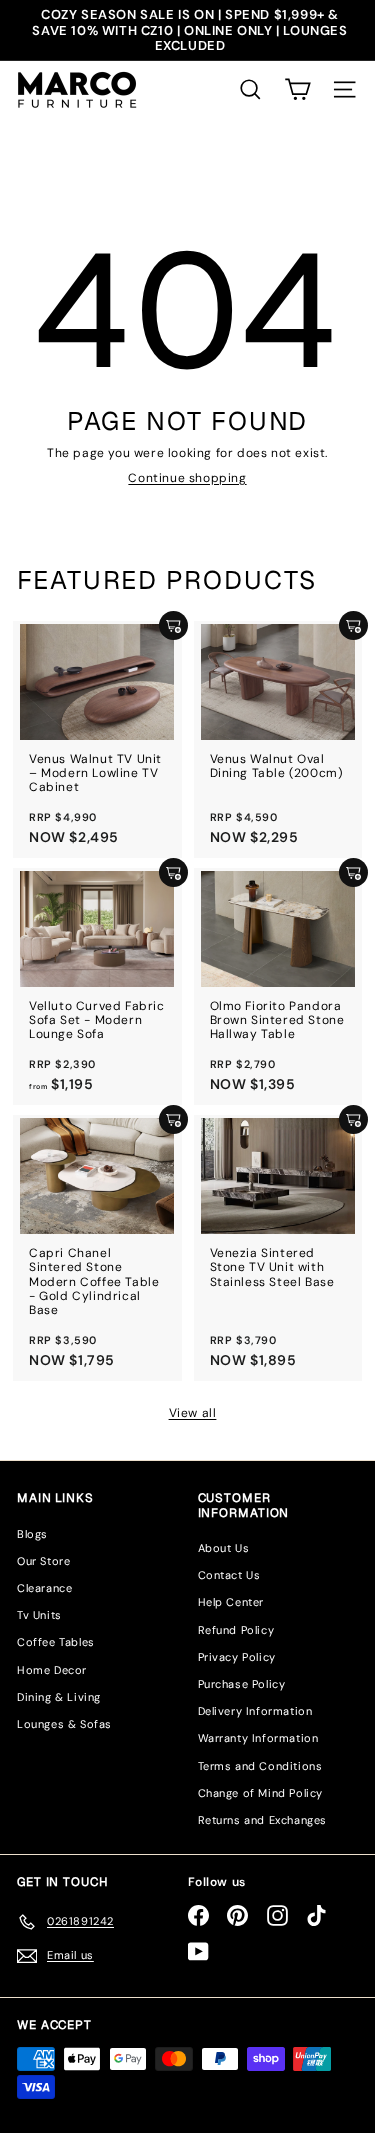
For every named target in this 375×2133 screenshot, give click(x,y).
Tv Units (39, 1615)
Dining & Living (59, 1697)
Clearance (44, 1588)
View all (193, 1413)
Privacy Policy (237, 1657)
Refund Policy (236, 1630)
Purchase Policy (242, 1684)
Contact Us (229, 1575)
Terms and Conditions (260, 1766)
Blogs (32, 1534)
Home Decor (52, 1670)
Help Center (231, 1602)
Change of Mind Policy (261, 1793)
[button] (297, 89)
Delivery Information (255, 1711)
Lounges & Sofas (64, 1724)
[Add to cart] (173, 625)
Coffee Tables (56, 1642)
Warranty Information (258, 1738)
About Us (224, 1548)
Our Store (43, 1561)
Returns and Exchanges (263, 1820)
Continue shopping (187, 478)
